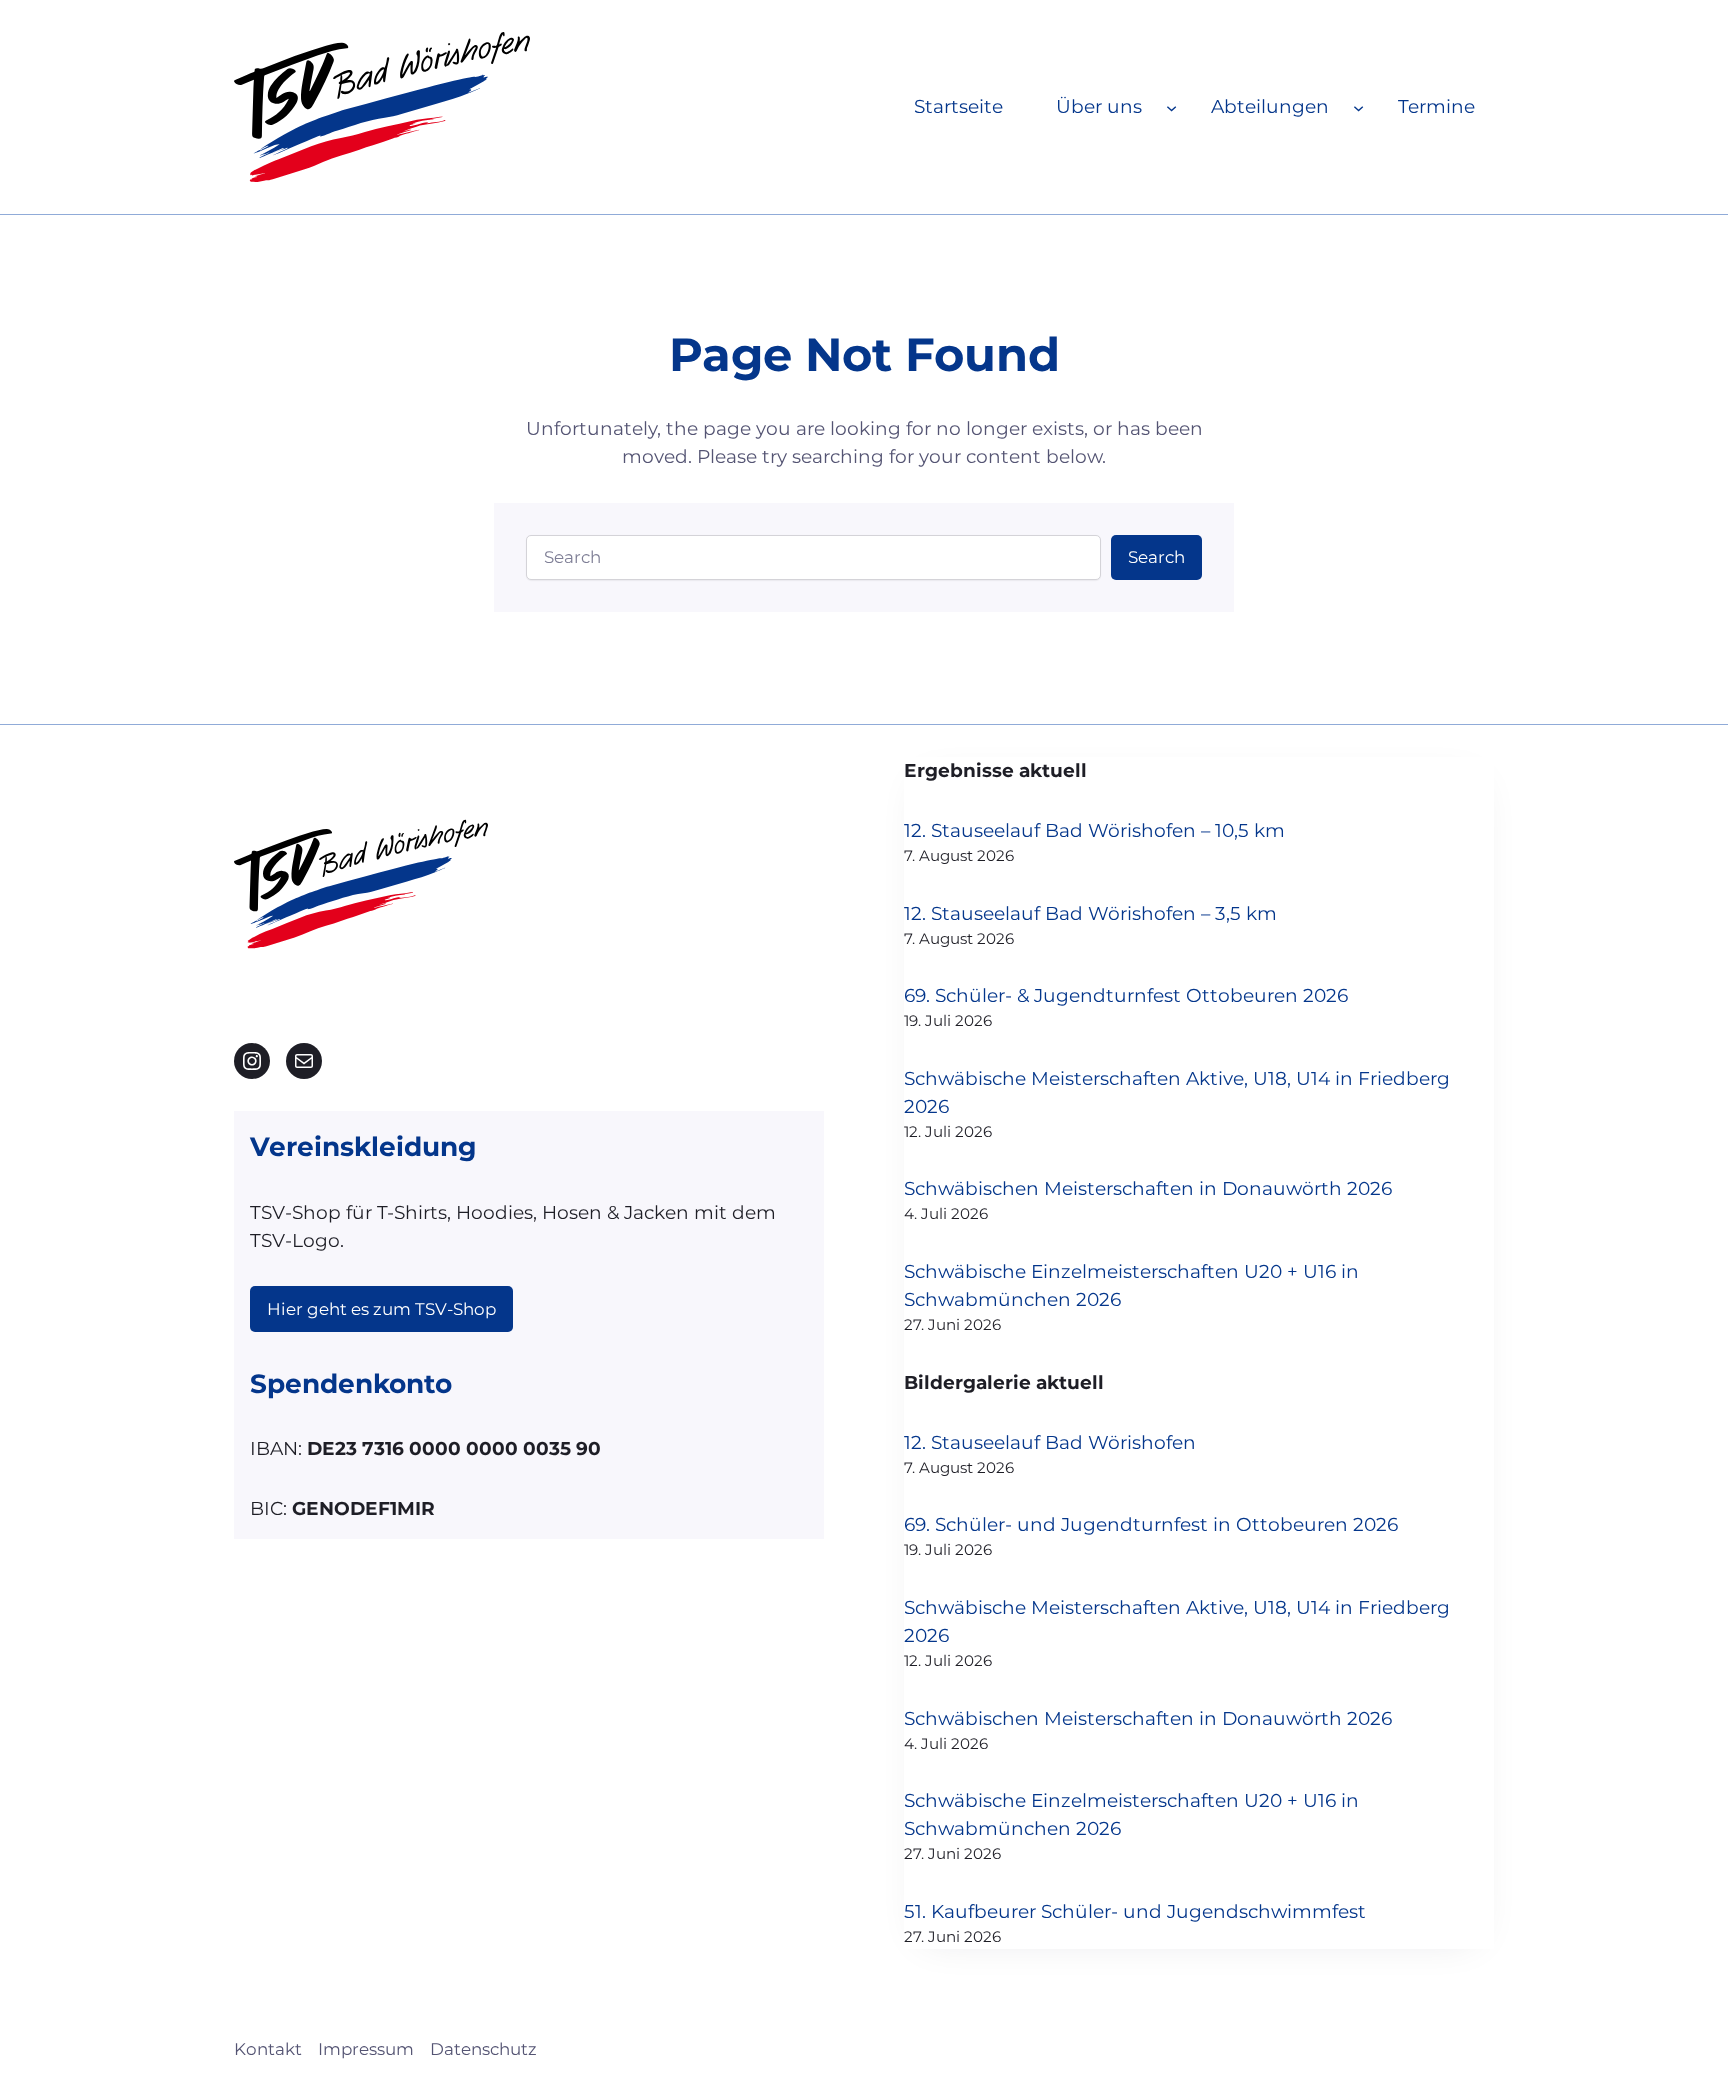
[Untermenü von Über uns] (1171, 106)
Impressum (366, 2049)
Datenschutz (483, 2049)
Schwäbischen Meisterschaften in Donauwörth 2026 (1148, 1188)
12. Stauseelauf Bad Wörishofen (1050, 1442)
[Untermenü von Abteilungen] (1358, 106)
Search (1156, 557)
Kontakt (268, 2049)
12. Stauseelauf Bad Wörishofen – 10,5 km (1094, 830)
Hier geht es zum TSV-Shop (381, 1309)
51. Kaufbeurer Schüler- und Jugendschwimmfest (1135, 1911)
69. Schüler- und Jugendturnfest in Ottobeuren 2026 (1151, 1524)
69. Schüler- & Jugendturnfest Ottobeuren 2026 (1126, 995)
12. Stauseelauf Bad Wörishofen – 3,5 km (1090, 913)
